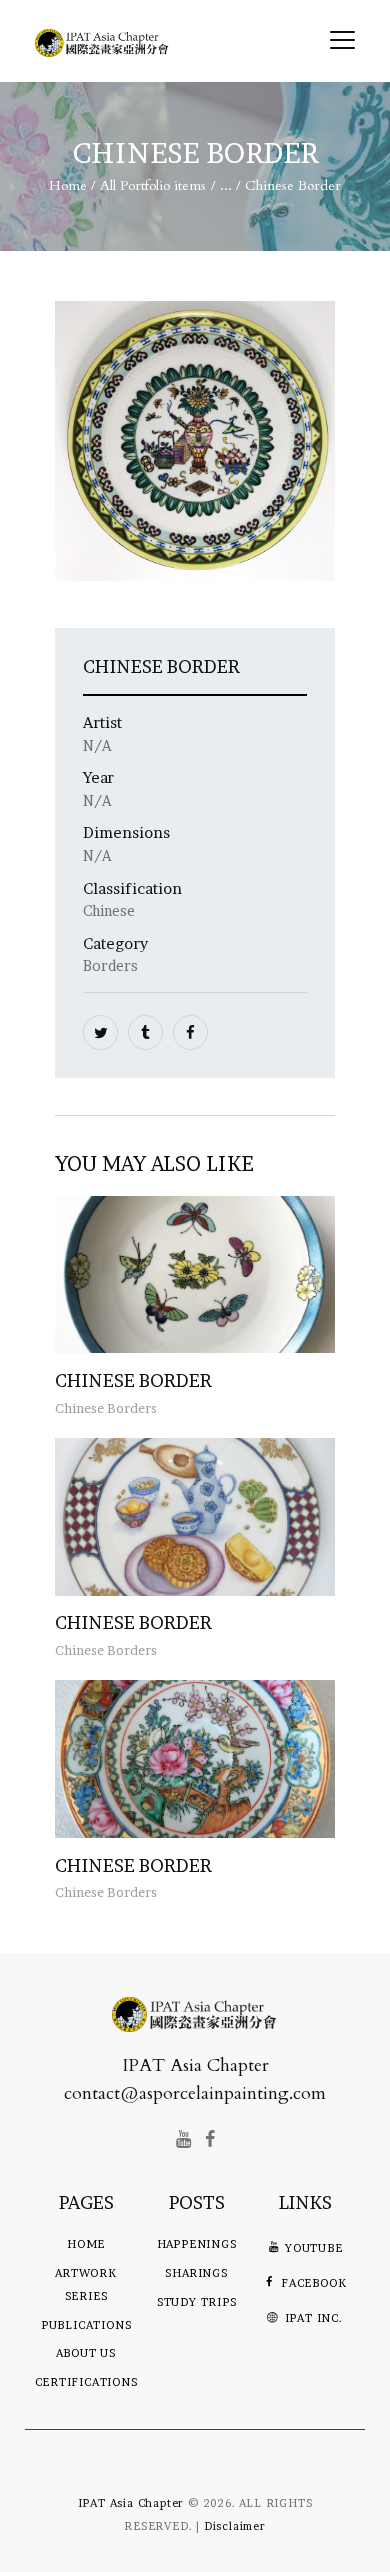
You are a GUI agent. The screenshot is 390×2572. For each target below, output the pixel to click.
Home (68, 185)
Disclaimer (235, 2526)
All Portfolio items (153, 185)
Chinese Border (133, 1380)
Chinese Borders (106, 1408)
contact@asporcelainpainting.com (195, 2093)
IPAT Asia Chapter (131, 2503)
